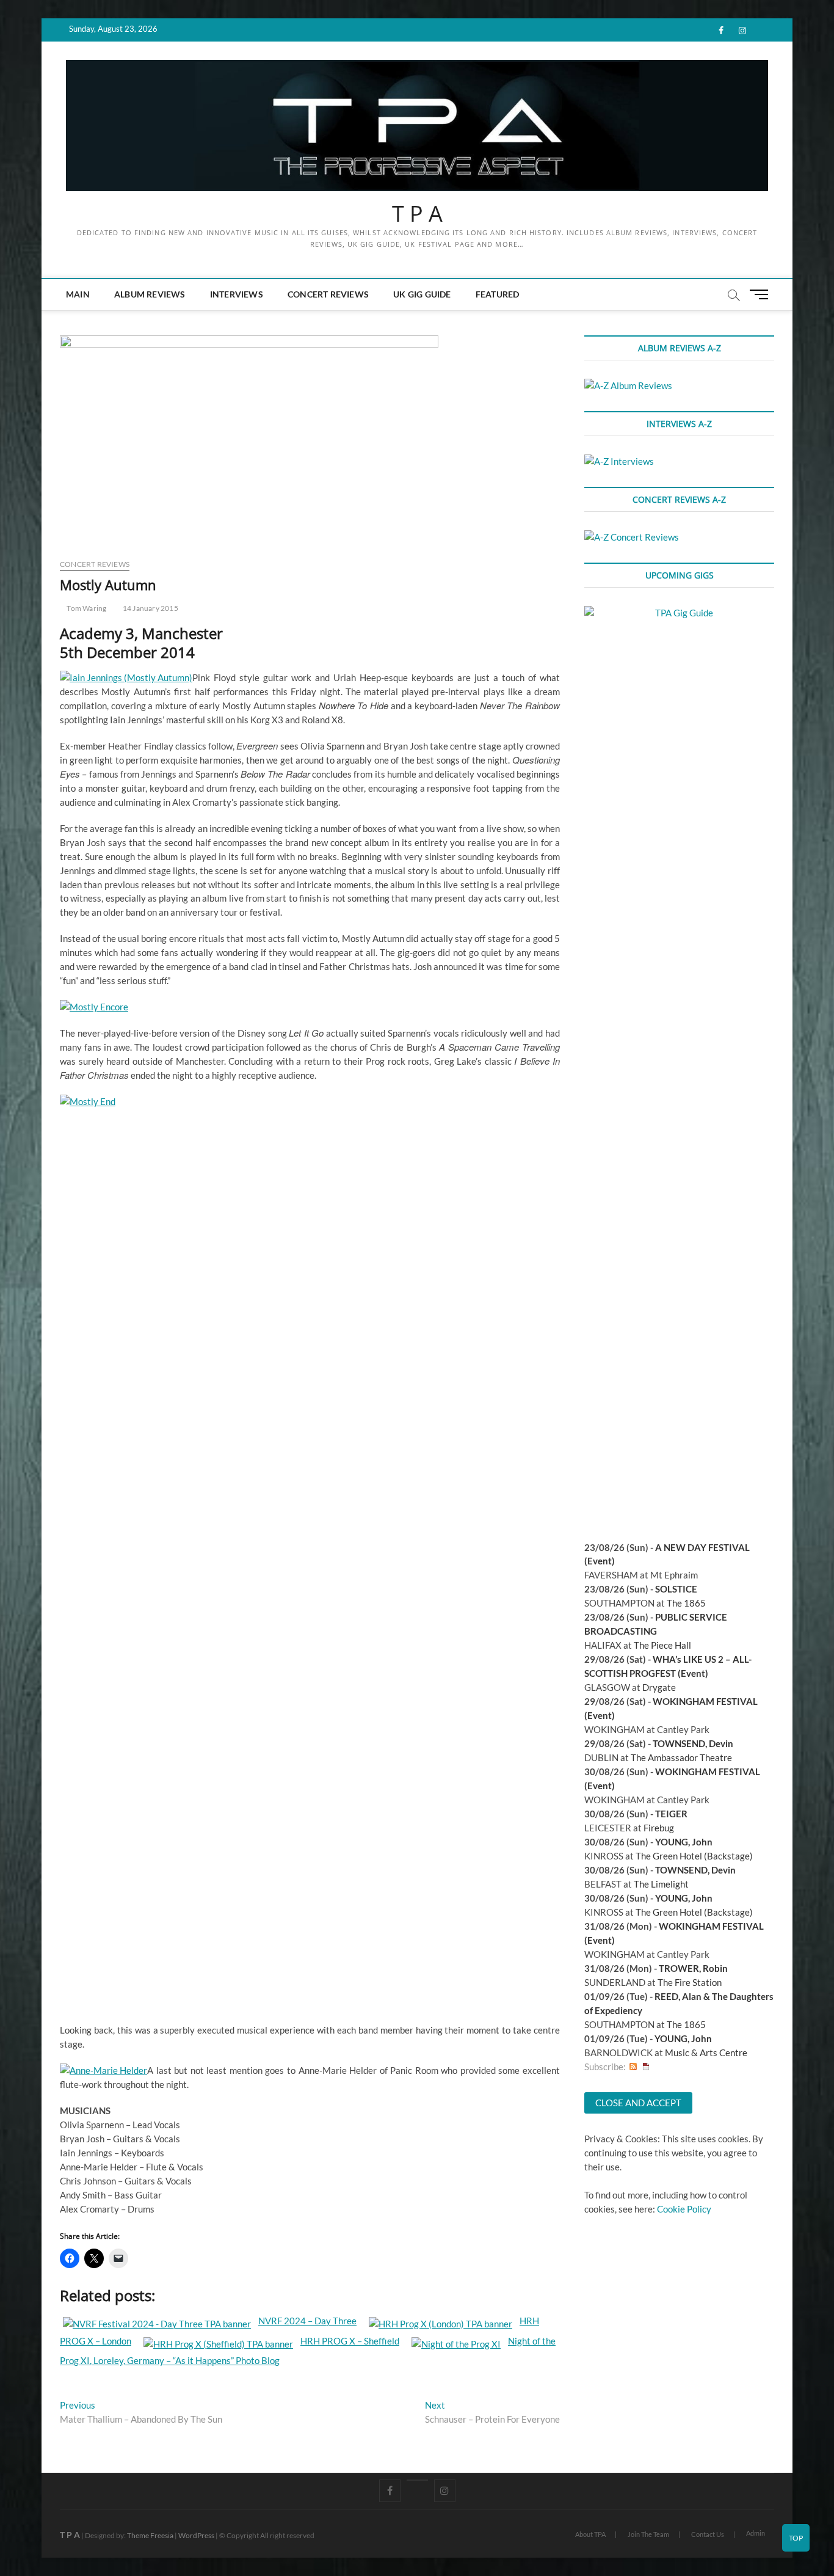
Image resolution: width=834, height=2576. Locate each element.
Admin (756, 2533)
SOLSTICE (676, 1589)
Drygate (659, 1687)
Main (78, 294)
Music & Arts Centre (706, 2052)
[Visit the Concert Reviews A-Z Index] (632, 537)
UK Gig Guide (422, 294)
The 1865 (686, 1603)
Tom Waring (86, 608)
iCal (646, 2067)
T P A (417, 214)
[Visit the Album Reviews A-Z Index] (628, 385)
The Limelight (661, 1884)
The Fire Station (690, 1982)
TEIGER (671, 1814)
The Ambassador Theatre (681, 1757)
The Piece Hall (662, 1645)
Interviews (237, 294)
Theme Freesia (150, 2535)
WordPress (196, 2535)
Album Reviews (150, 294)
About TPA (590, 2534)
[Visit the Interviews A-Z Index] (619, 461)
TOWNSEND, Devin (693, 1743)
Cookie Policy (684, 2209)
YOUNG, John (684, 1842)
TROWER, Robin (693, 1968)
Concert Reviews (328, 294)
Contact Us (708, 2534)
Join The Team (648, 2534)
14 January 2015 (150, 608)
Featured (498, 294)
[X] (417, 2480)
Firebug (659, 1828)
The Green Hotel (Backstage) (694, 1856)
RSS (633, 2067)
